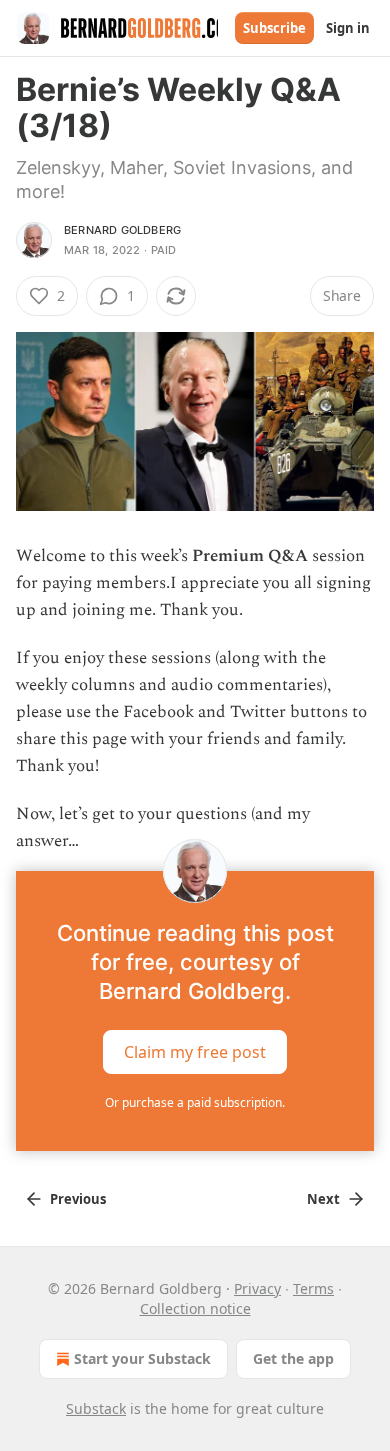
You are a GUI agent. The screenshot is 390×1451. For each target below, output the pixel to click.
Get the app (293, 1358)
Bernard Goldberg (122, 230)
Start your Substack (142, 1358)
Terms (313, 1288)
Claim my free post (195, 1052)
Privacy (257, 1288)
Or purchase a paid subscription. (195, 1102)
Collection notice (195, 1308)
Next (323, 1199)
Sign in (348, 28)
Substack (96, 1408)
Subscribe (274, 28)
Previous (78, 1199)
